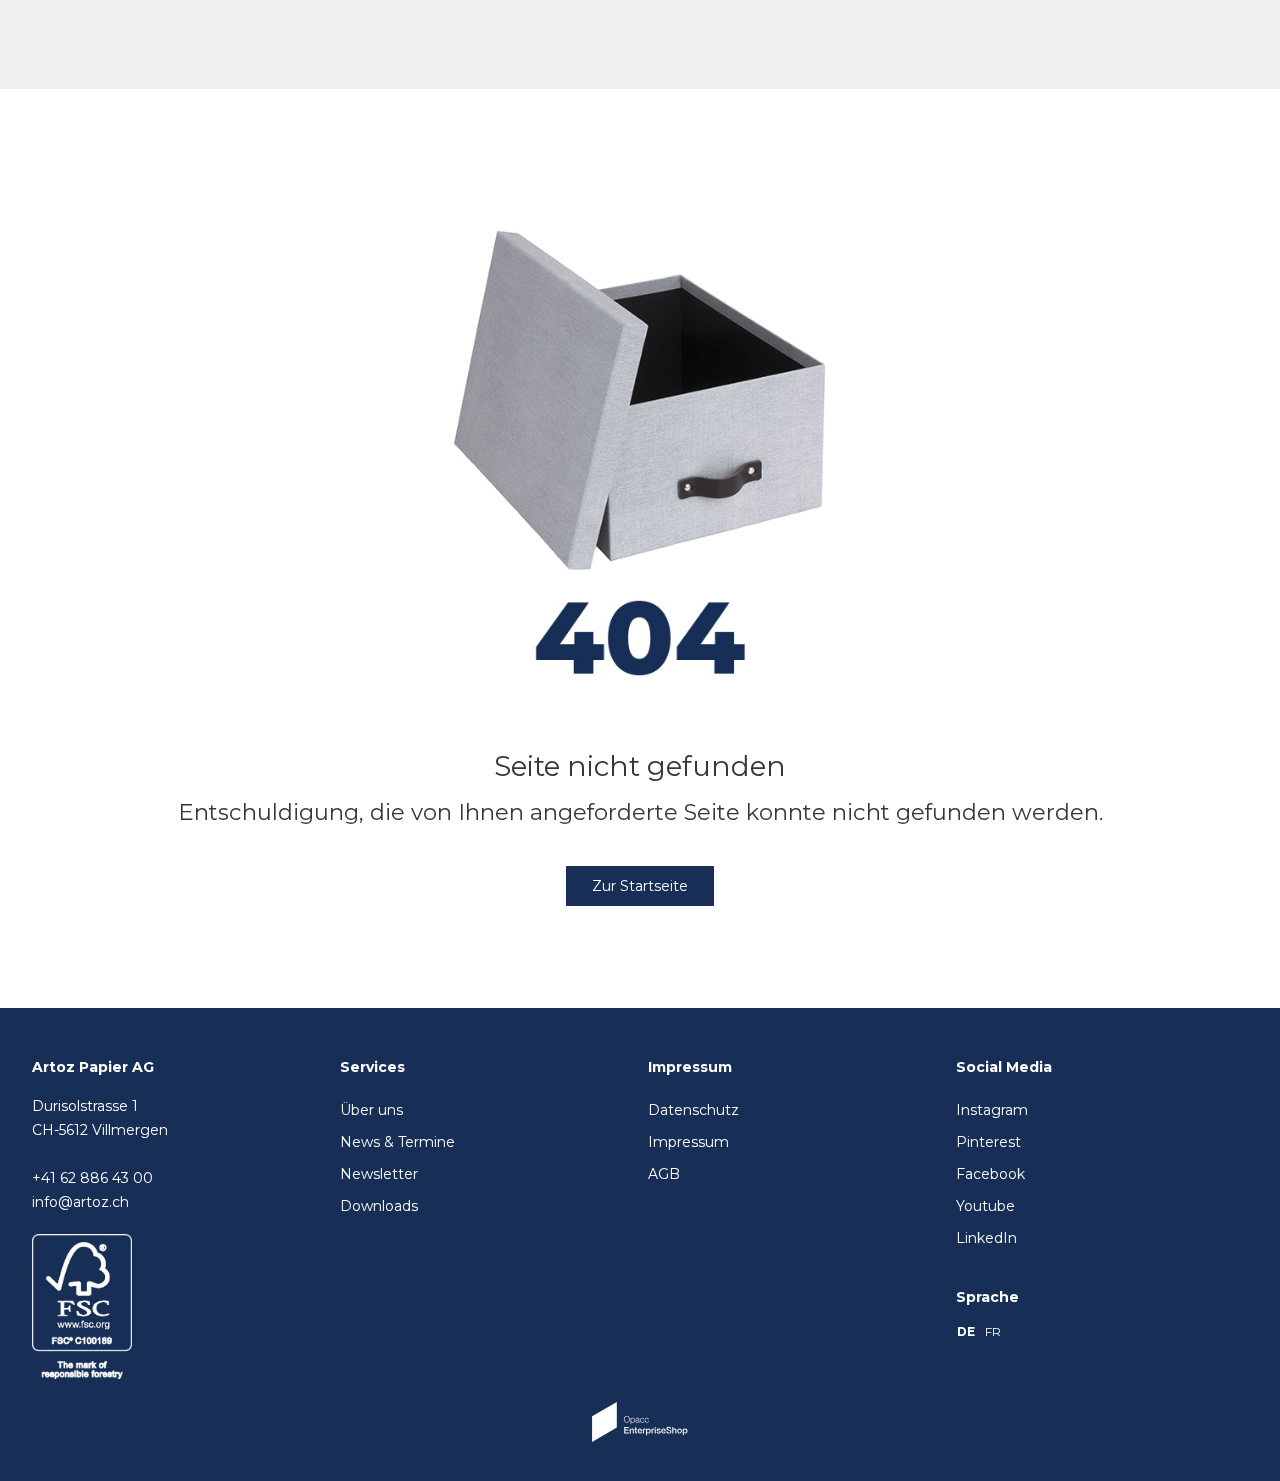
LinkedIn (986, 1238)
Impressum (688, 1142)
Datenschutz (693, 1110)
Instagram (992, 1110)
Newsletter (379, 1174)
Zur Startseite (640, 886)
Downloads (379, 1206)
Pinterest (988, 1142)
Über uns (371, 1110)
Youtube (985, 1206)
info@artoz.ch (80, 1202)
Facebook (990, 1174)
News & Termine (397, 1142)
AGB (664, 1174)
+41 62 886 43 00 (92, 1178)
